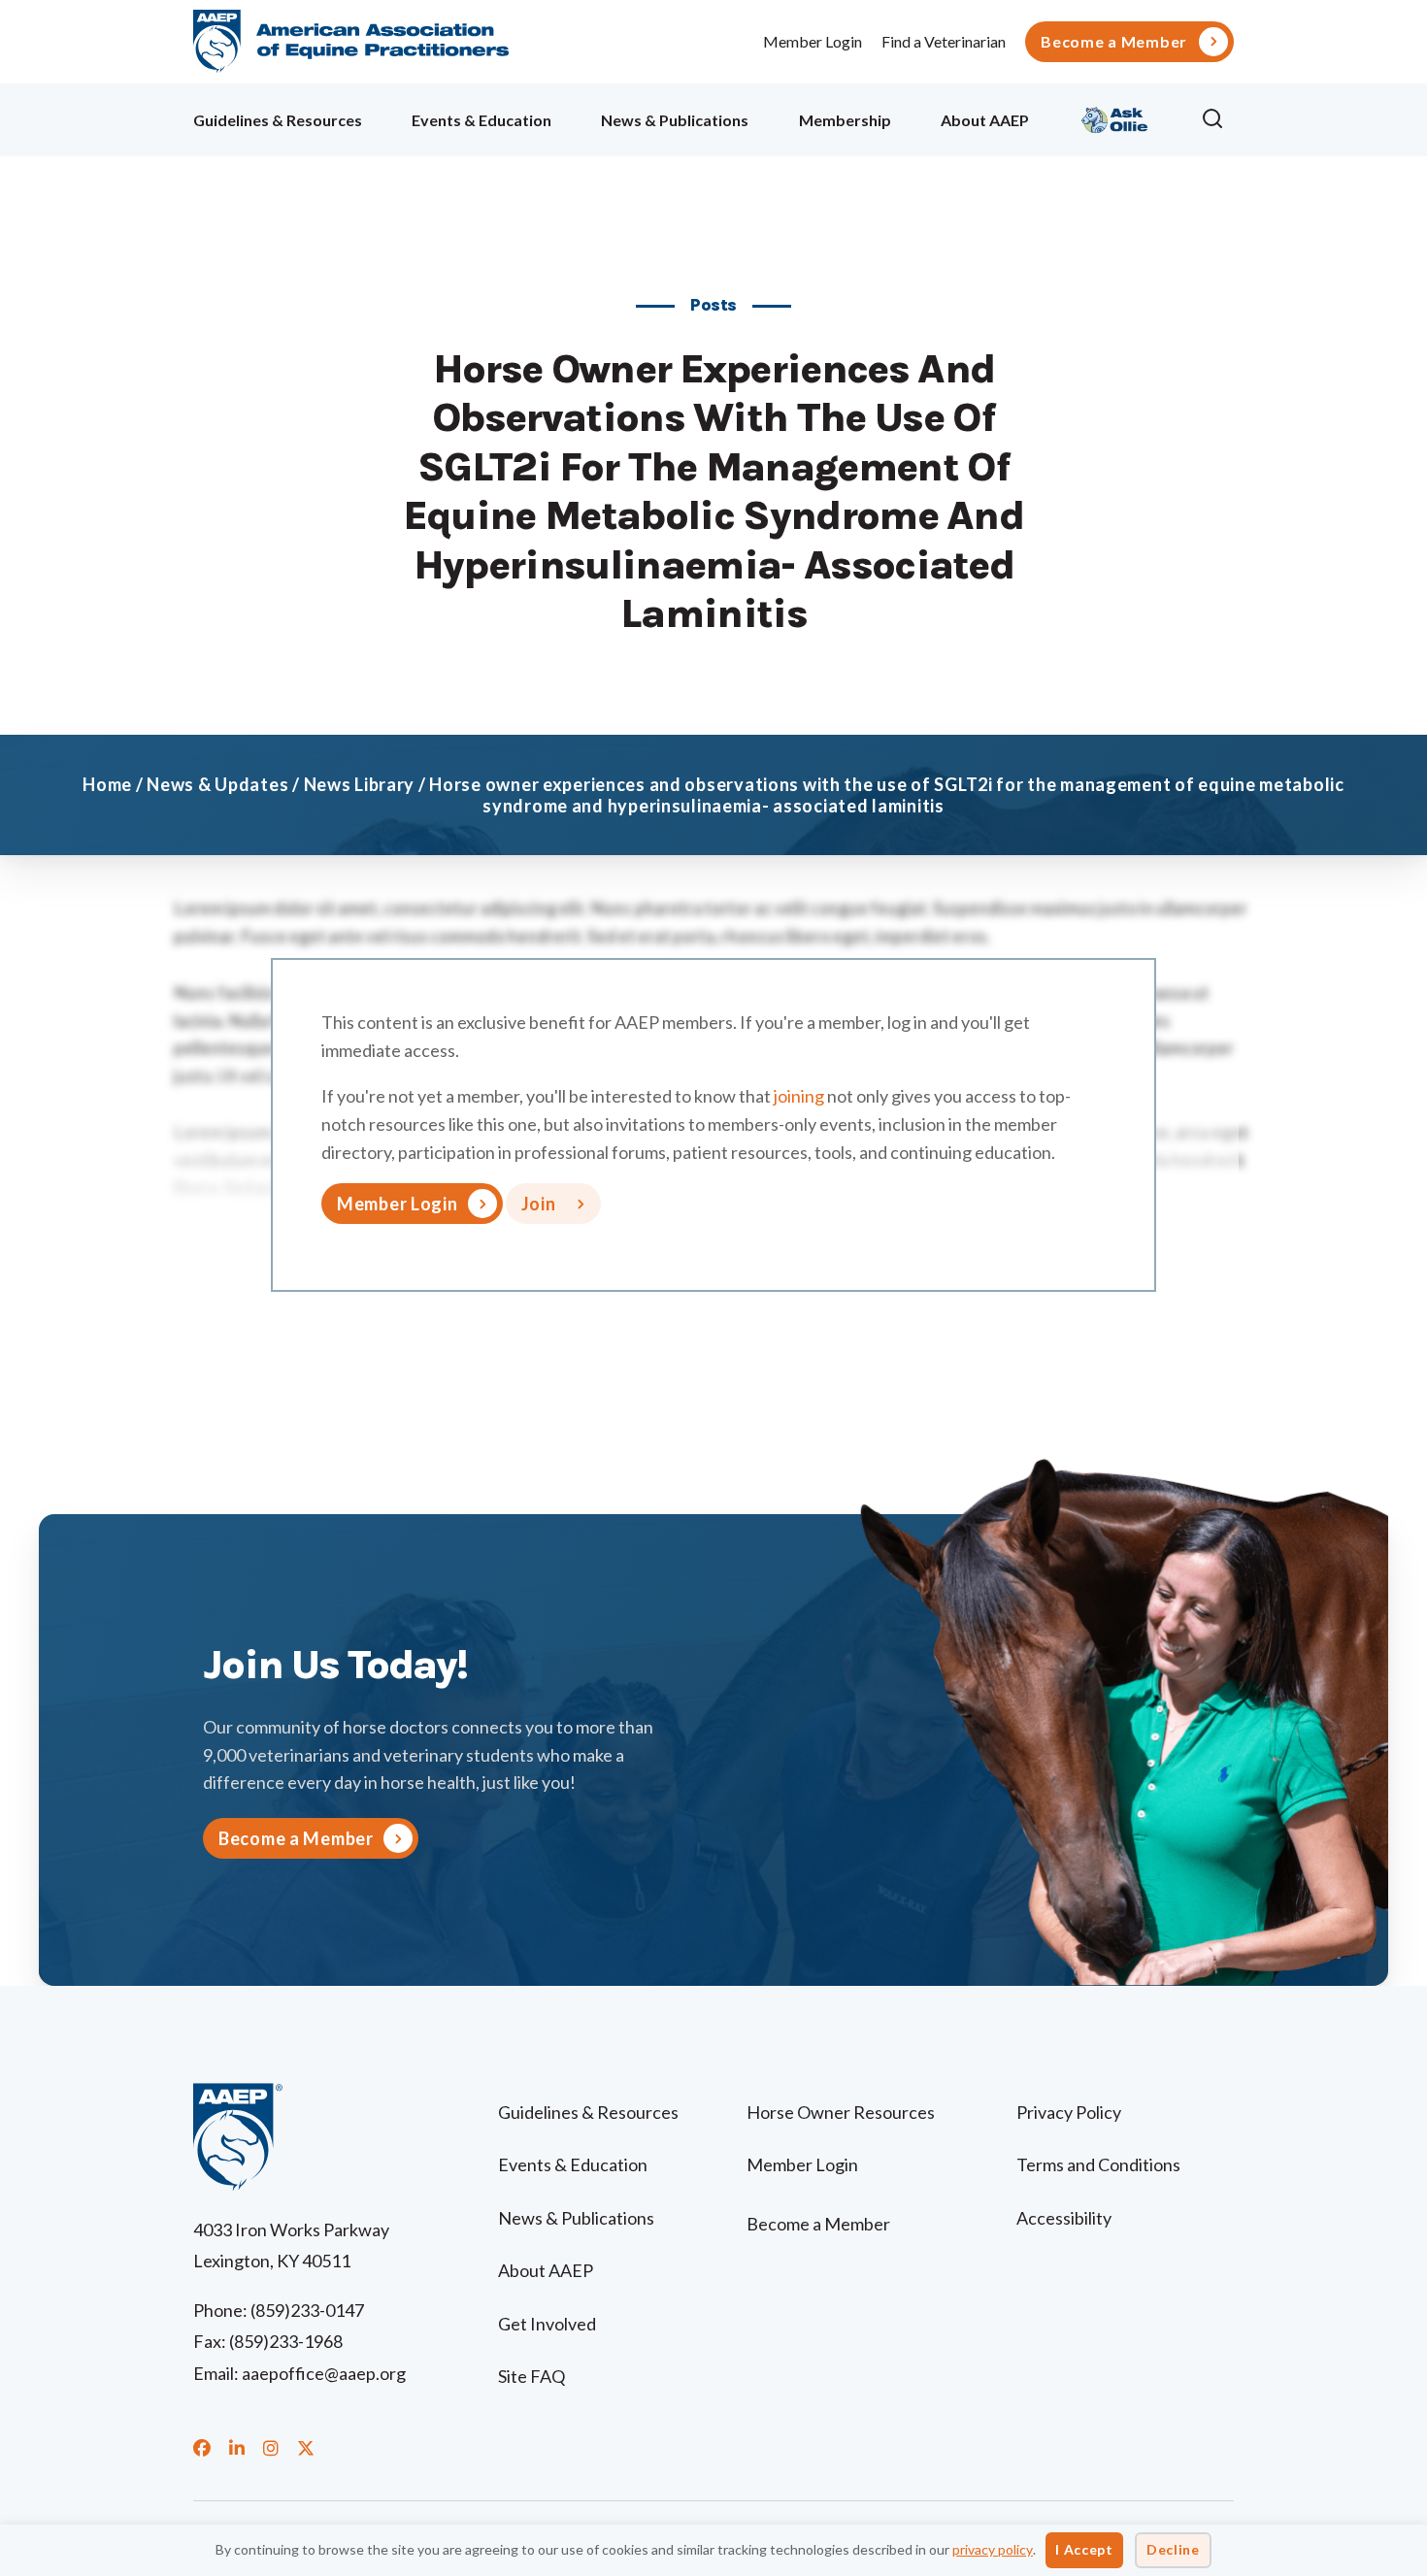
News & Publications (675, 120)
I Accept (1084, 2549)
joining (799, 1096)
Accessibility (1064, 2218)
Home (107, 784)
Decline (1173, 2549)
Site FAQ (531, 2376)
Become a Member (1114, 42)
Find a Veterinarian (944, 41)
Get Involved (547, 2324)
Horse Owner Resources (841, 2112)
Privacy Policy (1069, 2112)
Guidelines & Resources (278, 120)
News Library (360, 784)
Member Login (813, 41)
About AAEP (985, 120)
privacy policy (993, 2549)
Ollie (1115, 117)
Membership (845, 120)
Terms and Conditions (1098, 2164)
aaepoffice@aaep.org (324, 2373)
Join (539, 1204)
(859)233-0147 (307, 2310)
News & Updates (217, 784)
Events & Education (481, 120)
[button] (1217, 119)
